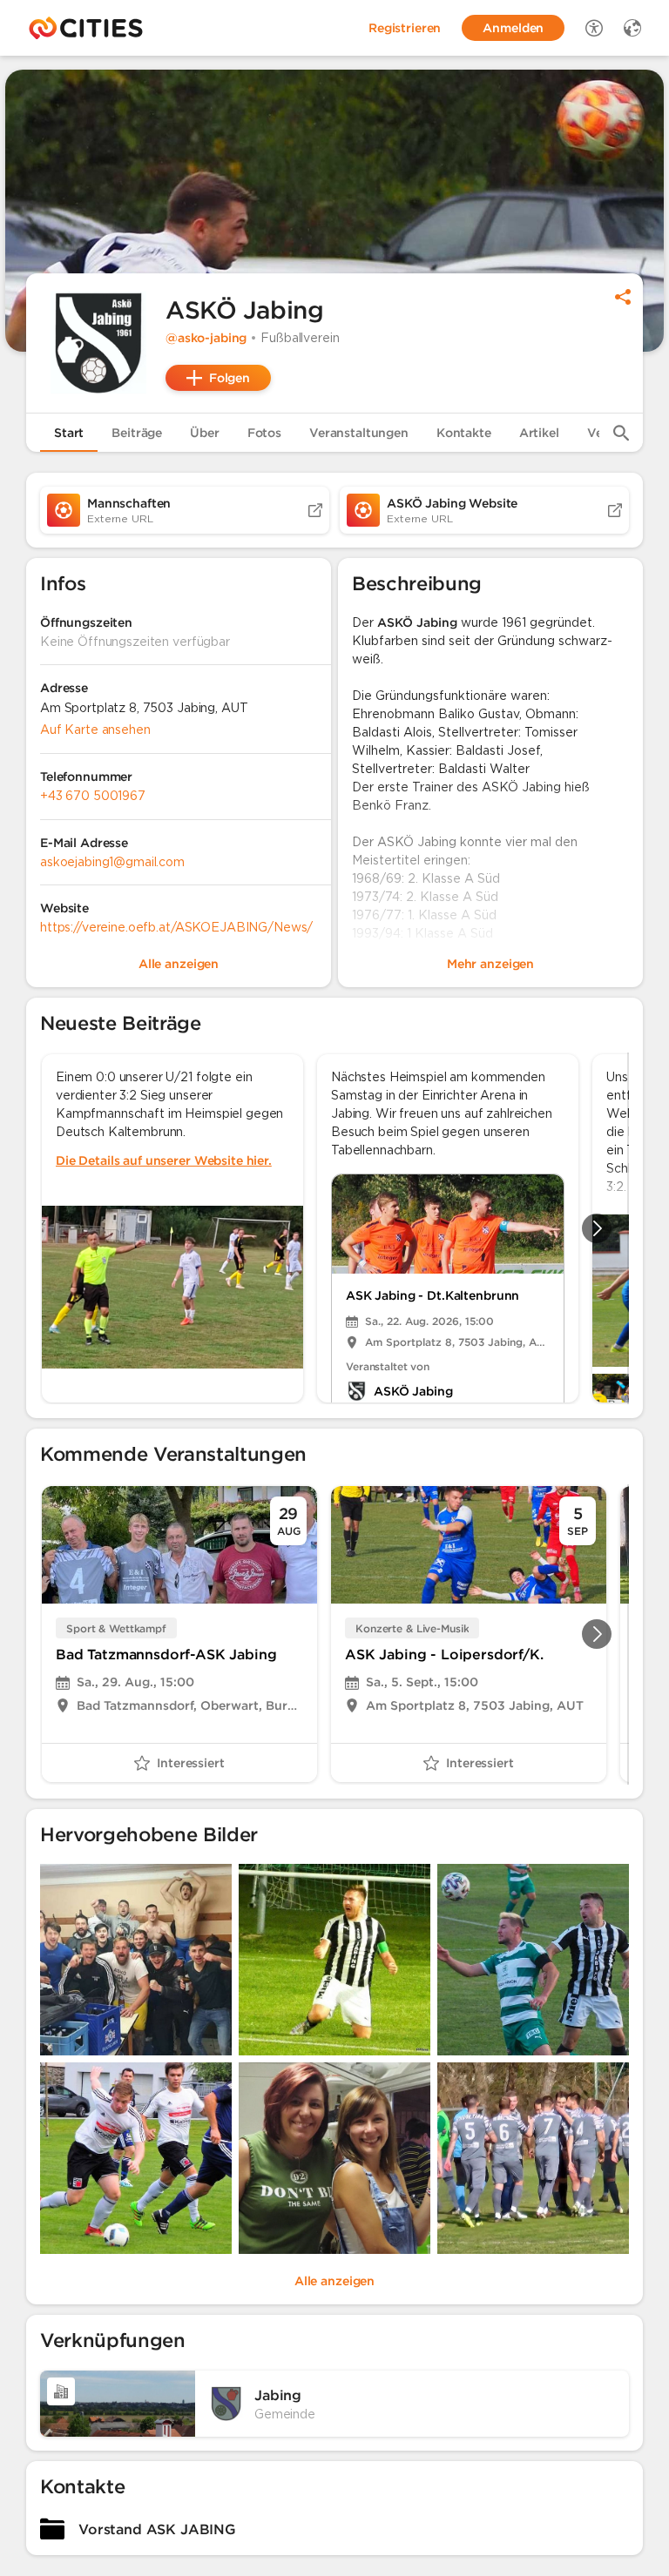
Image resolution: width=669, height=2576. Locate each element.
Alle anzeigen (334, 2281)
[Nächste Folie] (597, 1228)
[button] (96, 343)
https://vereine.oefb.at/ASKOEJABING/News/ (176, 927)
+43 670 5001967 (93, 796)
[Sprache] (632, 28)
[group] (334, 1228)
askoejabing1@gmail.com (112, 862)
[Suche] (621, 433)
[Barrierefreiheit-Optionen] (594, 28)
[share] (623, 297)
